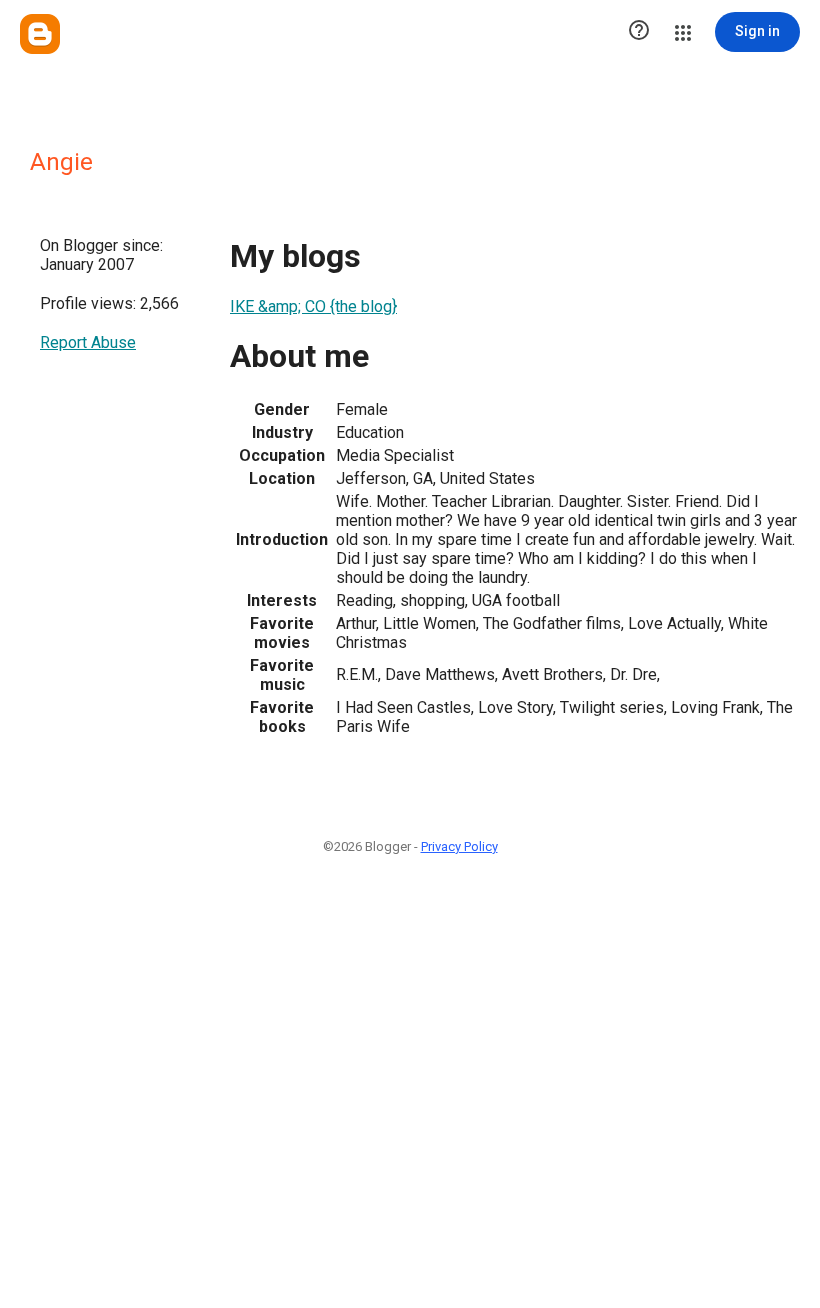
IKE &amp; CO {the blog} (313, 306)
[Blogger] (40, 34)
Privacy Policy (459, 846)
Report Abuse (88, 342)
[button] (639, 32)
